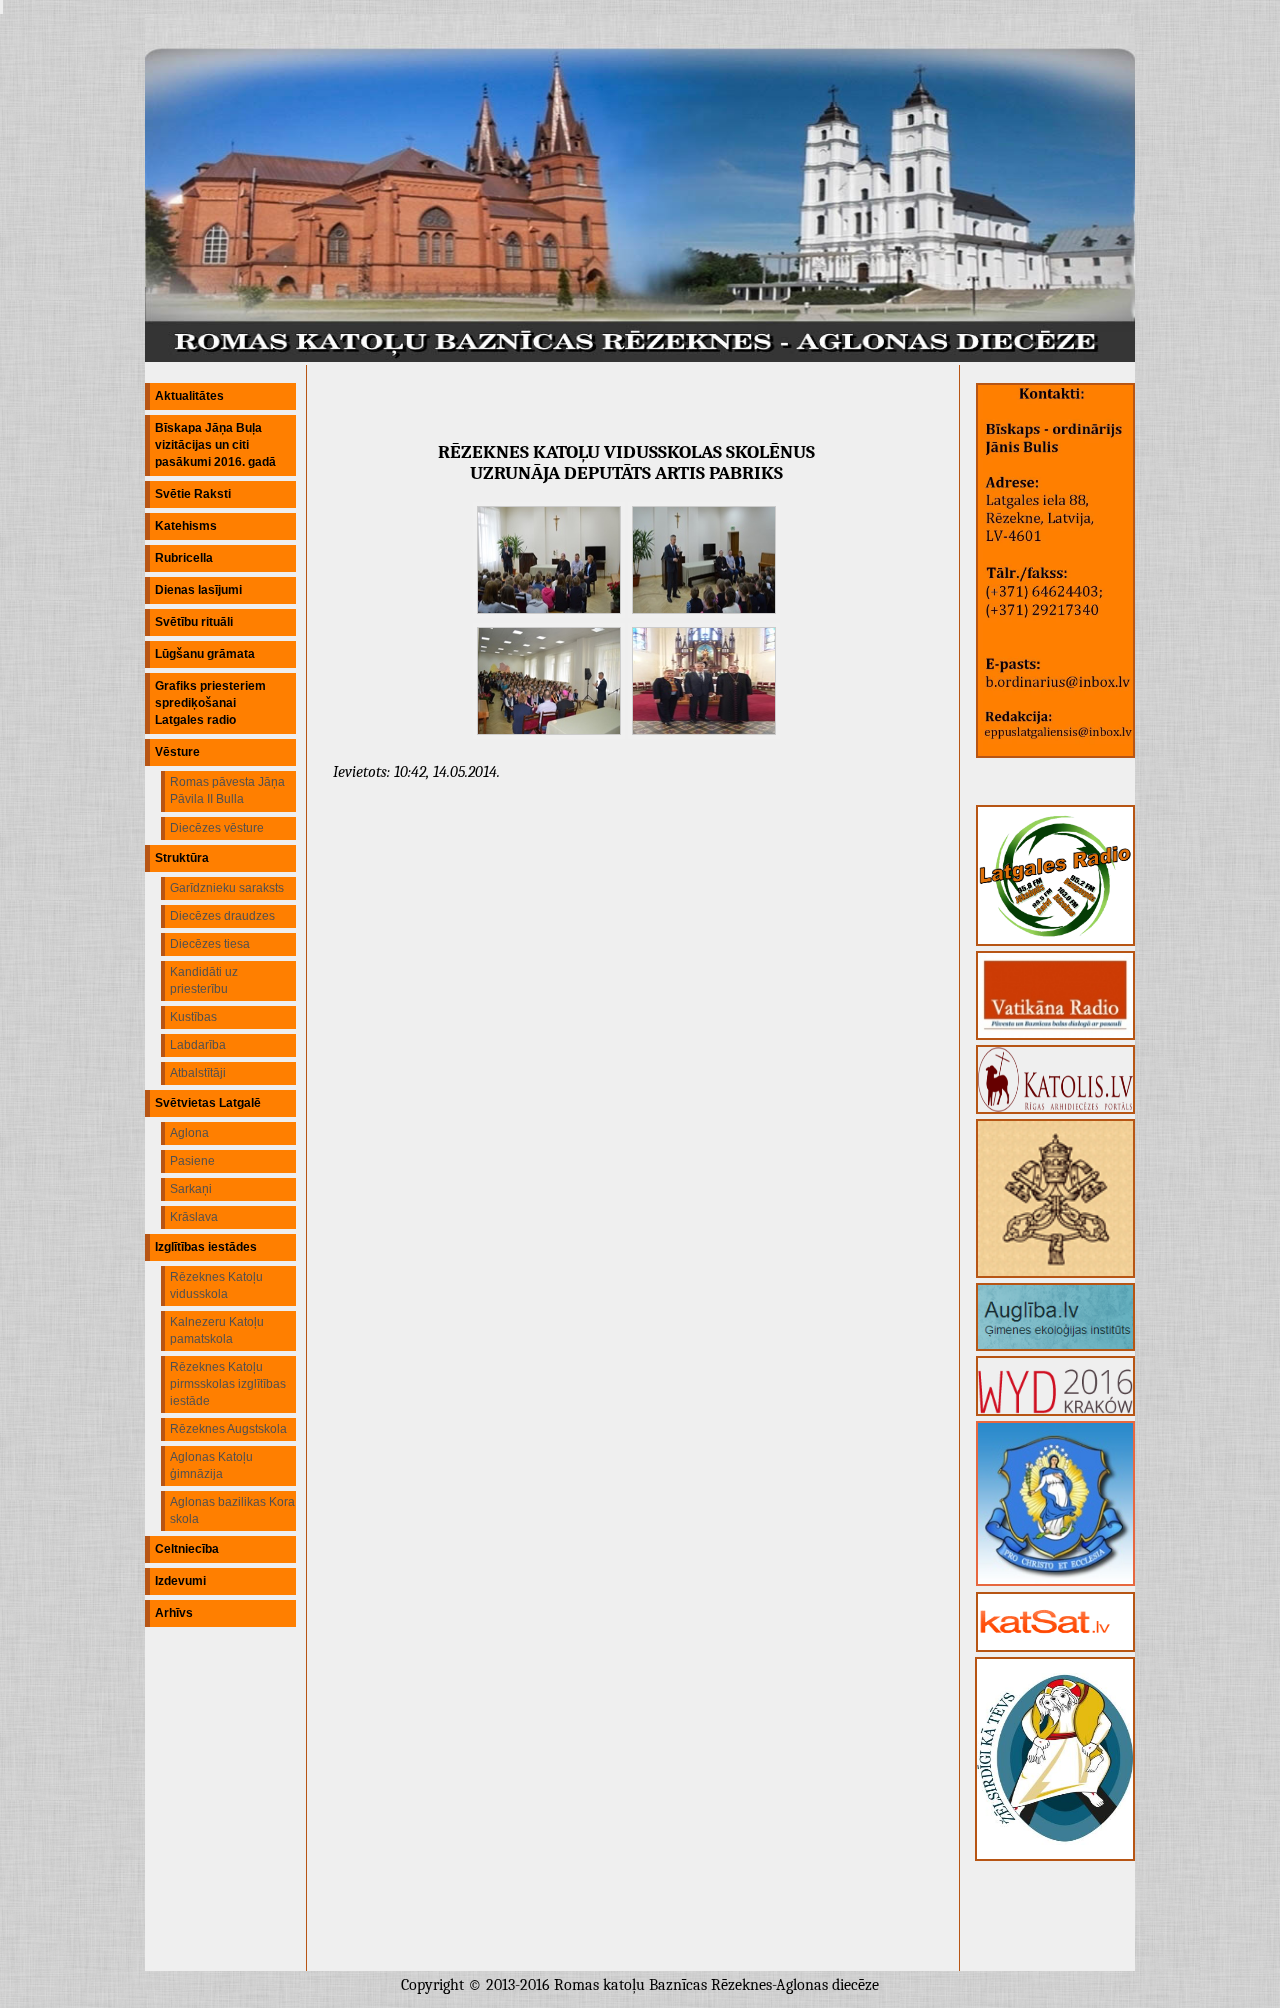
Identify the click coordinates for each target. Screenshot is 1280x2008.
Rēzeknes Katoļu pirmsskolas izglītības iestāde (228, 1384)
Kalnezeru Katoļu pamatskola (217, 1330)
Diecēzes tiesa (210, 944)
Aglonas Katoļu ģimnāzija (211, 1465)
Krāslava (194, 1217)
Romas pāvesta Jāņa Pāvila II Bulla (227, 790)
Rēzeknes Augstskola (228, 1429)
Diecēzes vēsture (217, 828)
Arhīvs (174, 1613)
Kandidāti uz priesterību (204, 980)
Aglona (189, 1133)
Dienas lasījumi (198, 590)
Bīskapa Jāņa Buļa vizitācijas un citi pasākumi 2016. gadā (215, 445)
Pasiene (192, 1161)
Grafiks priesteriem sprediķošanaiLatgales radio (210, 703)
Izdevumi (180, 1581)
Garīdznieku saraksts (227, 888)
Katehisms (186, 526)
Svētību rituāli (194, 622)
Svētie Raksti (193, 494)
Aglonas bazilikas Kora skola (232, 1510)
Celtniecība (187, 1549)
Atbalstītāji (198, 1073)
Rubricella (184, 558)
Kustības (193, 1017)
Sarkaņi (191, 1189)
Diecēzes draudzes (222, 916)
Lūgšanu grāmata (205, 654)
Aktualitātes (189, 396)
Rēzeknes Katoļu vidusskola (216, 1285)
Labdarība (198, 1045)
